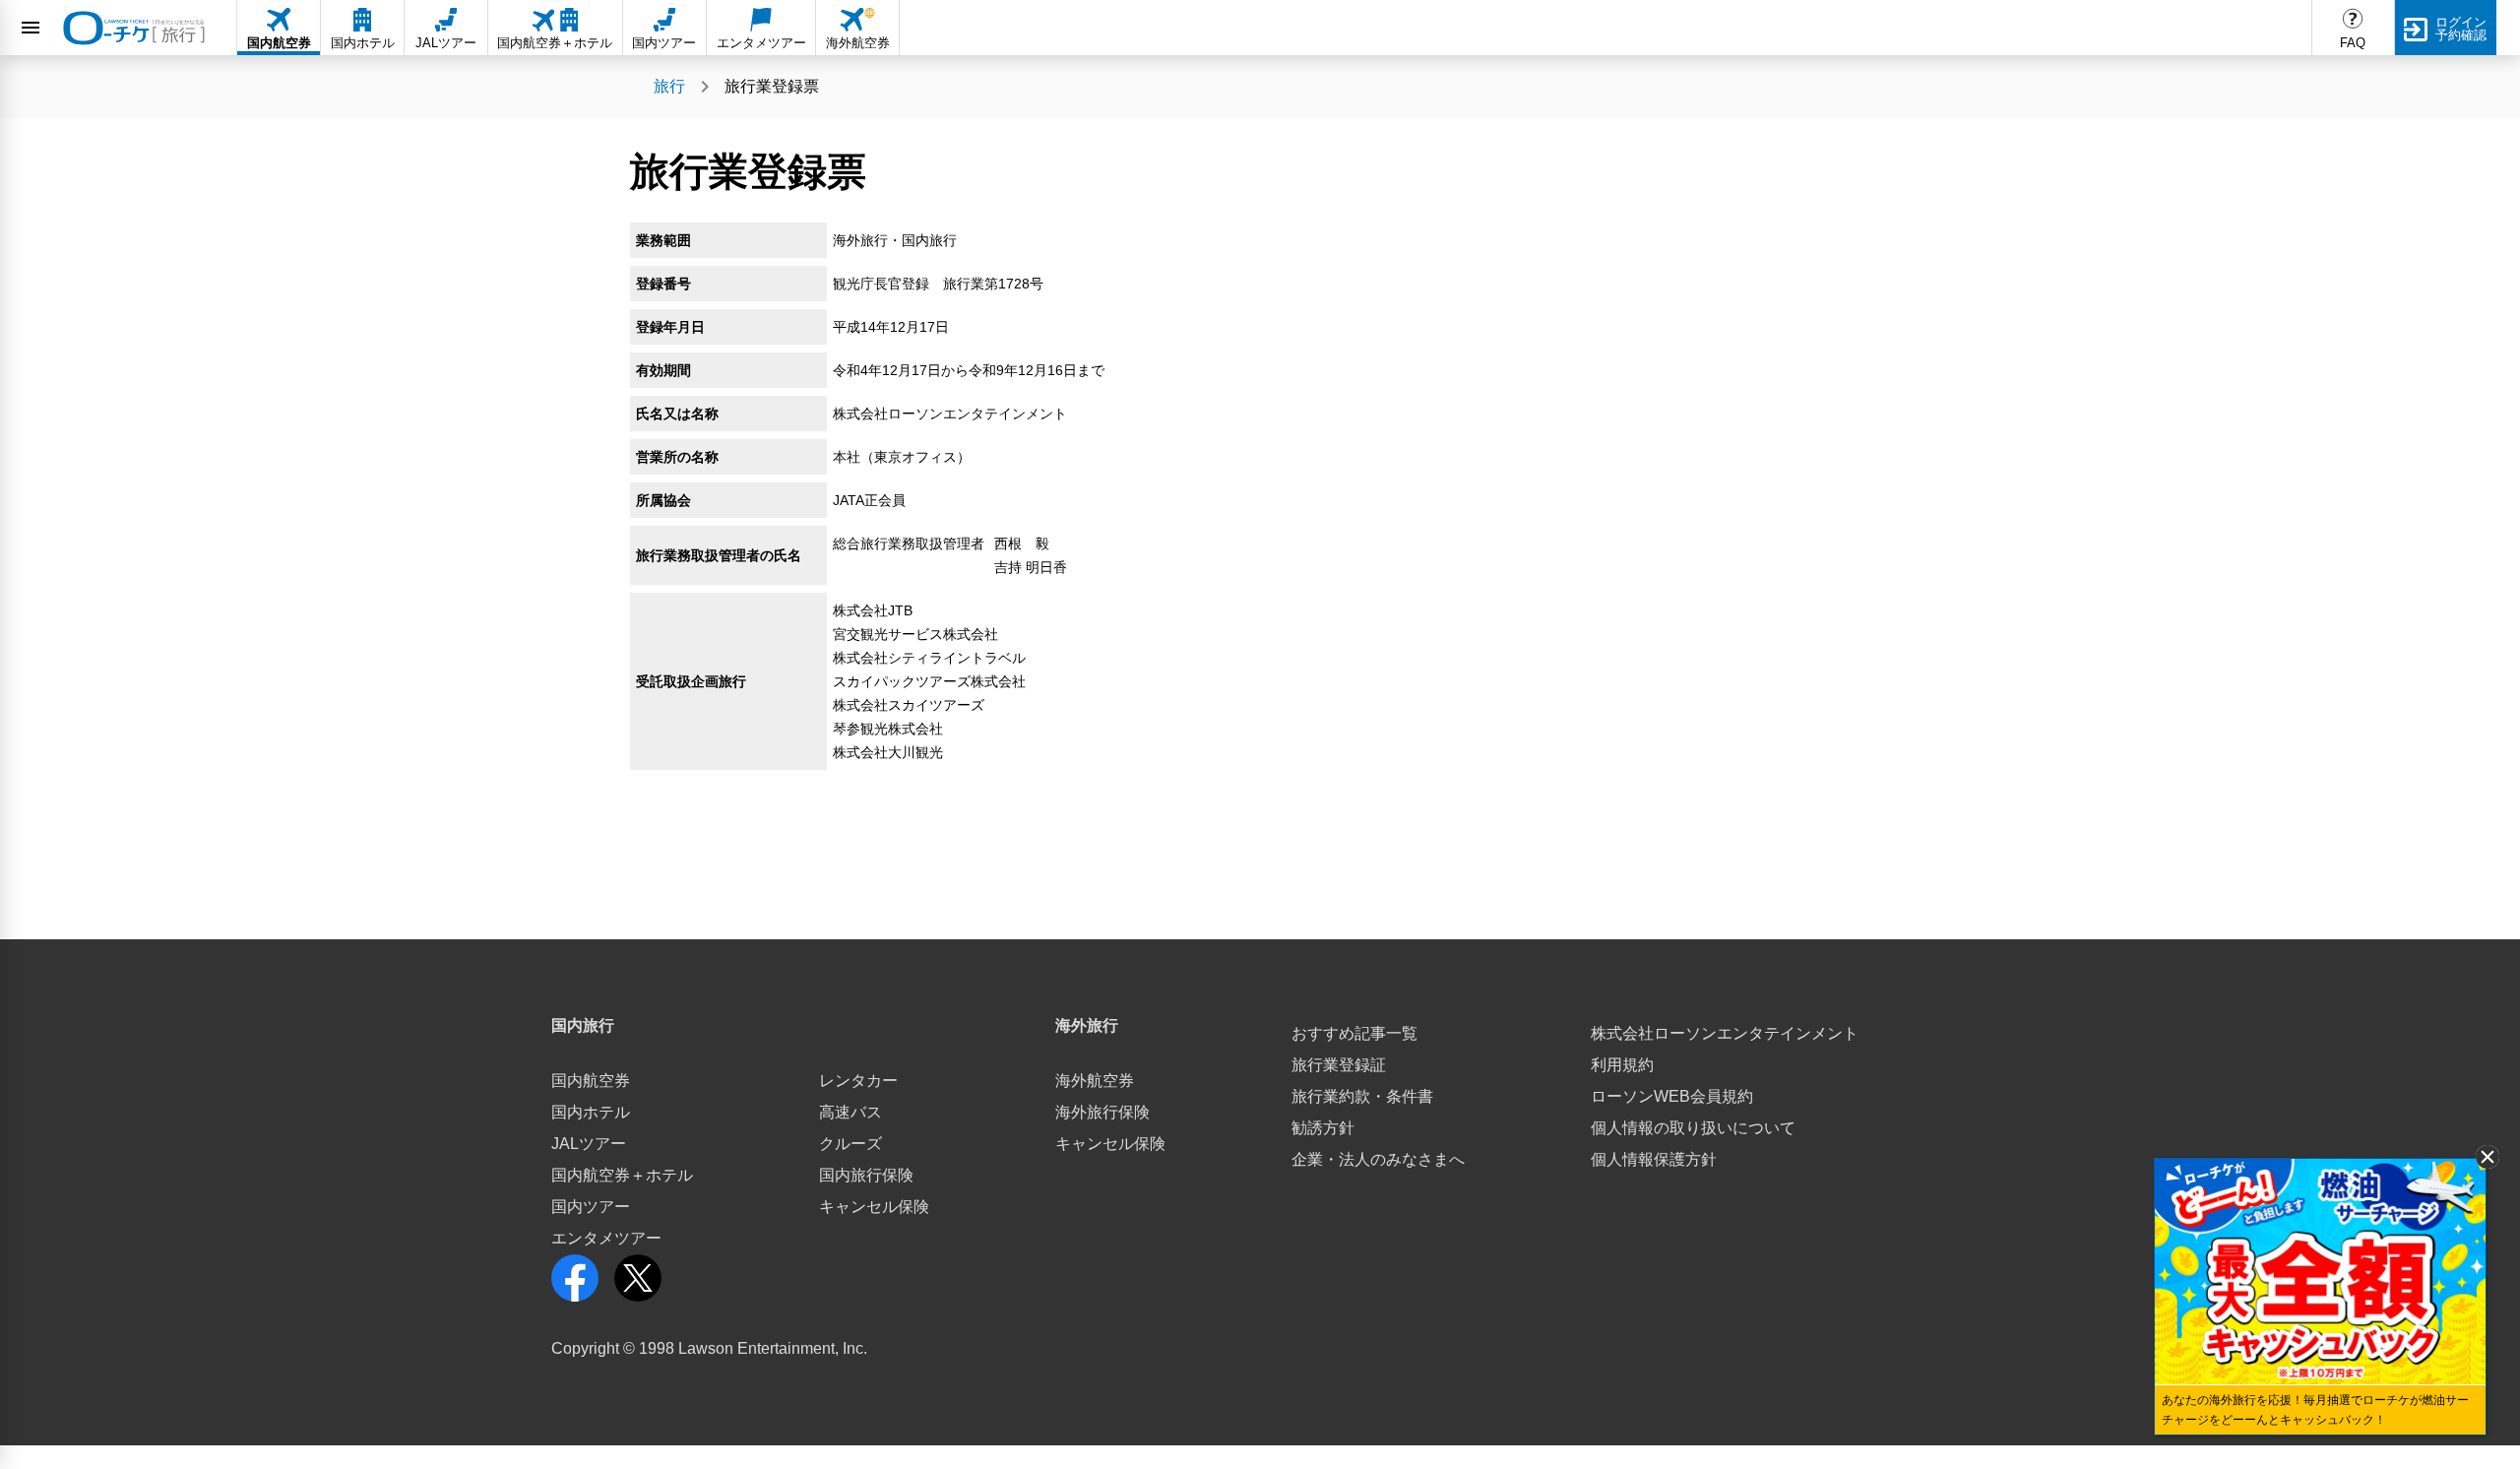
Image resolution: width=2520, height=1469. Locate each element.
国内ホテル (591, 1112)
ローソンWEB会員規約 (1672, 1096)
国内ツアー (591, 1207)
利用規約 (1622, 1065)
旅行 (669, 86)
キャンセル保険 (874, 1207)
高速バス (850, 1112)
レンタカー (858, 1081)
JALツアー (589, 1144)
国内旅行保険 (866, 1175)
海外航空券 (1095, 1081)
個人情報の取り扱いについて (1693, 1128)
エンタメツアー (606, 1238)
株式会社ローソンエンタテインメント (1725, 1033)
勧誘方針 (1323, 1128)
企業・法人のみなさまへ (1378, 1159)
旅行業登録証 (1339, 1065)
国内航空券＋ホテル (622, 1175)
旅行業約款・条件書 (1362, 1096)
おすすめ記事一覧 (1354, 1033)
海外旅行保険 (1102, 1112)
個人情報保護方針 (1654, 1159)
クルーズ (850, 1144)
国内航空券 (591, 1081)
